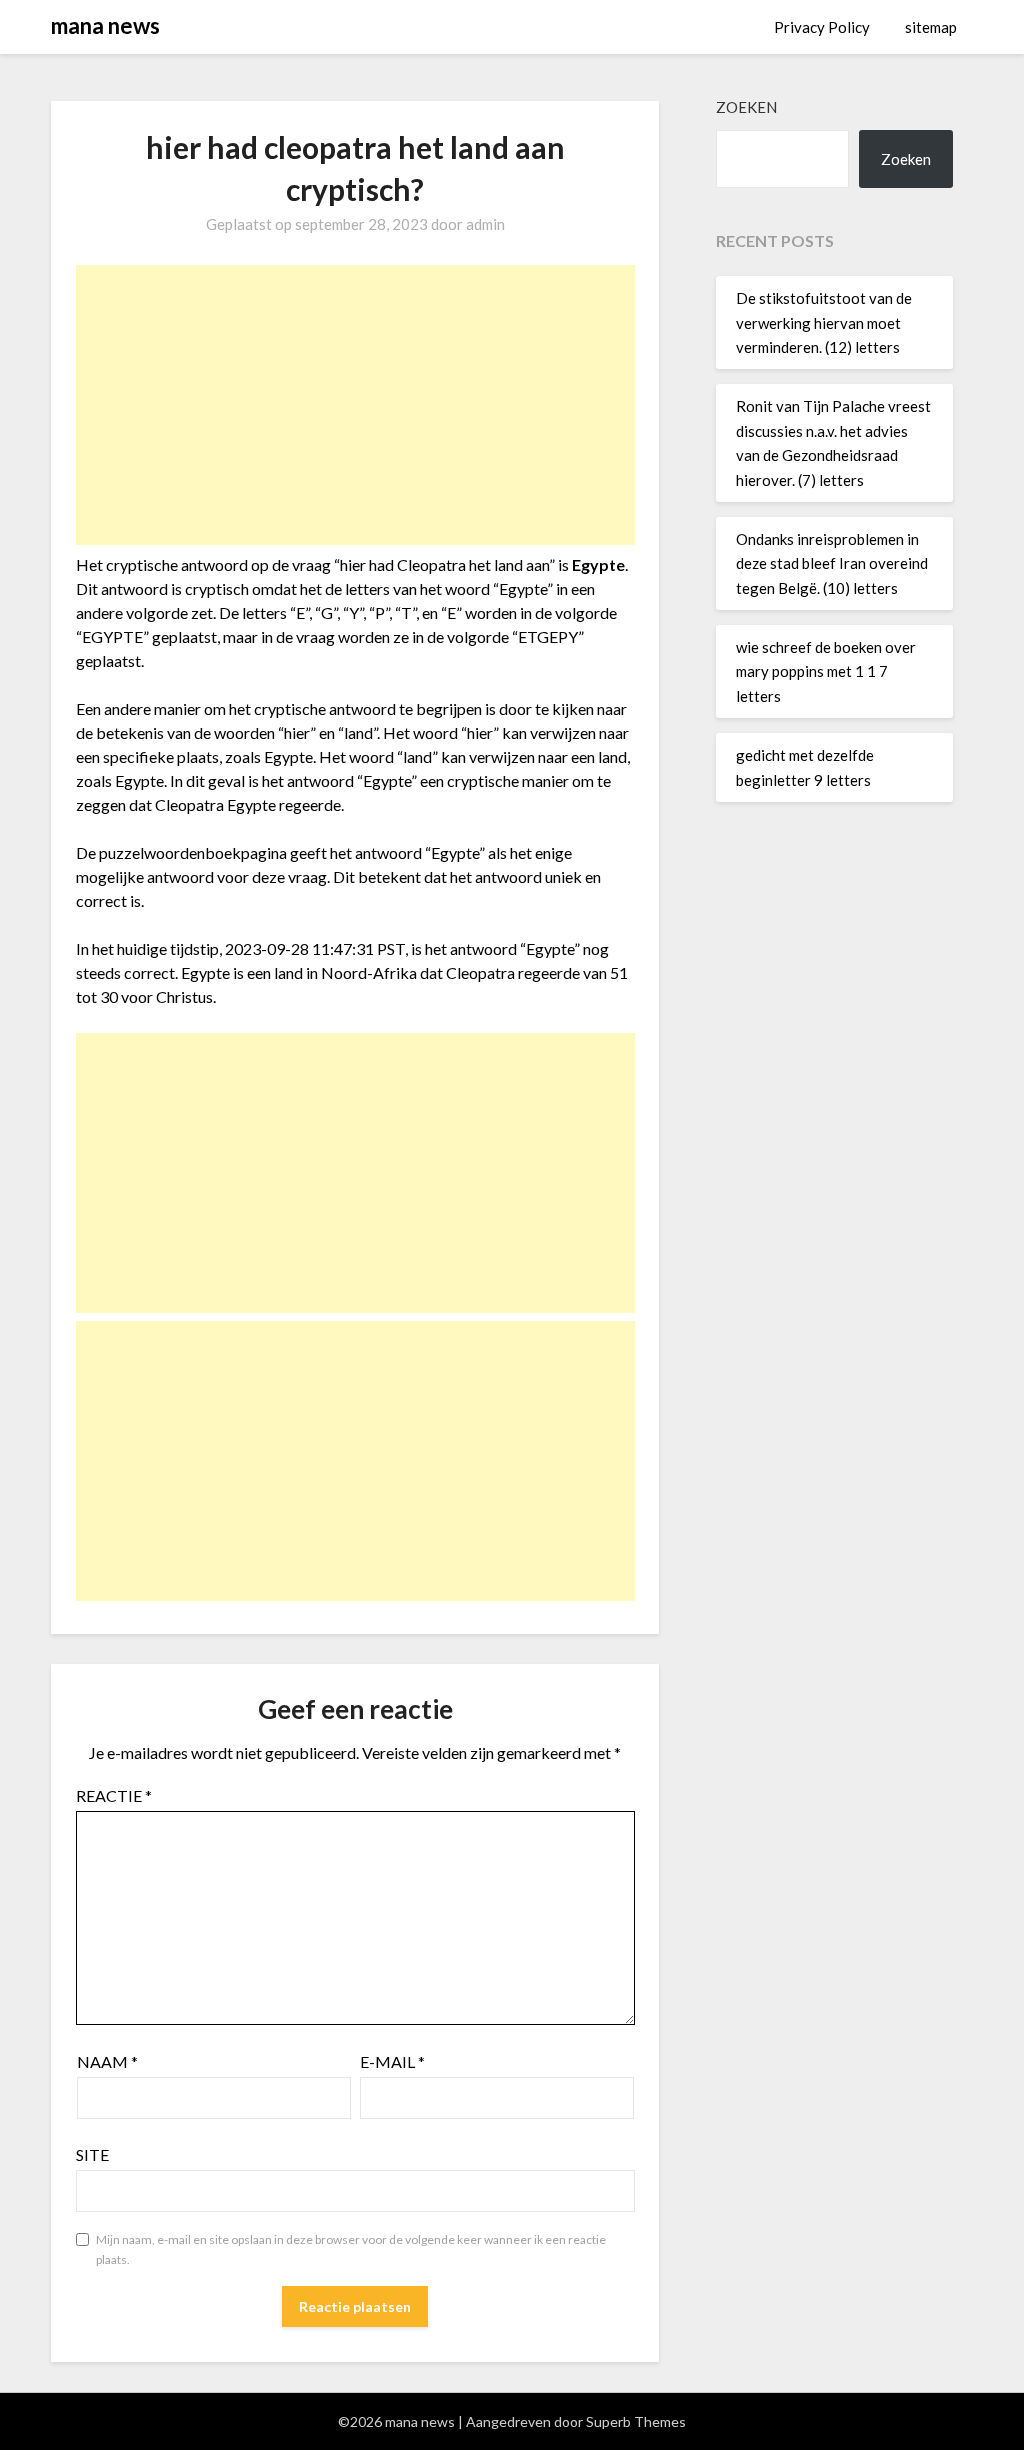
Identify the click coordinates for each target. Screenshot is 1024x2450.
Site (92, 2154)
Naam (107, 2061)
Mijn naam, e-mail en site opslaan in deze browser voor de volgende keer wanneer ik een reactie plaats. (351, 2249)
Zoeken (746, 107)
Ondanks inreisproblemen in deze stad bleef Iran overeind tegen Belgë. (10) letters (832, 563)
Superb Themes (636, 2421)
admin (485, 224)
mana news (105, 25)
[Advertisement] (356, 405)
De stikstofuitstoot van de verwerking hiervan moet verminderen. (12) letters (824, 322)
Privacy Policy (822, 27)
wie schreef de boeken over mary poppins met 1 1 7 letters (826, 671)
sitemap (931, 27)
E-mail (392, 2061)
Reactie (114, 1795)
